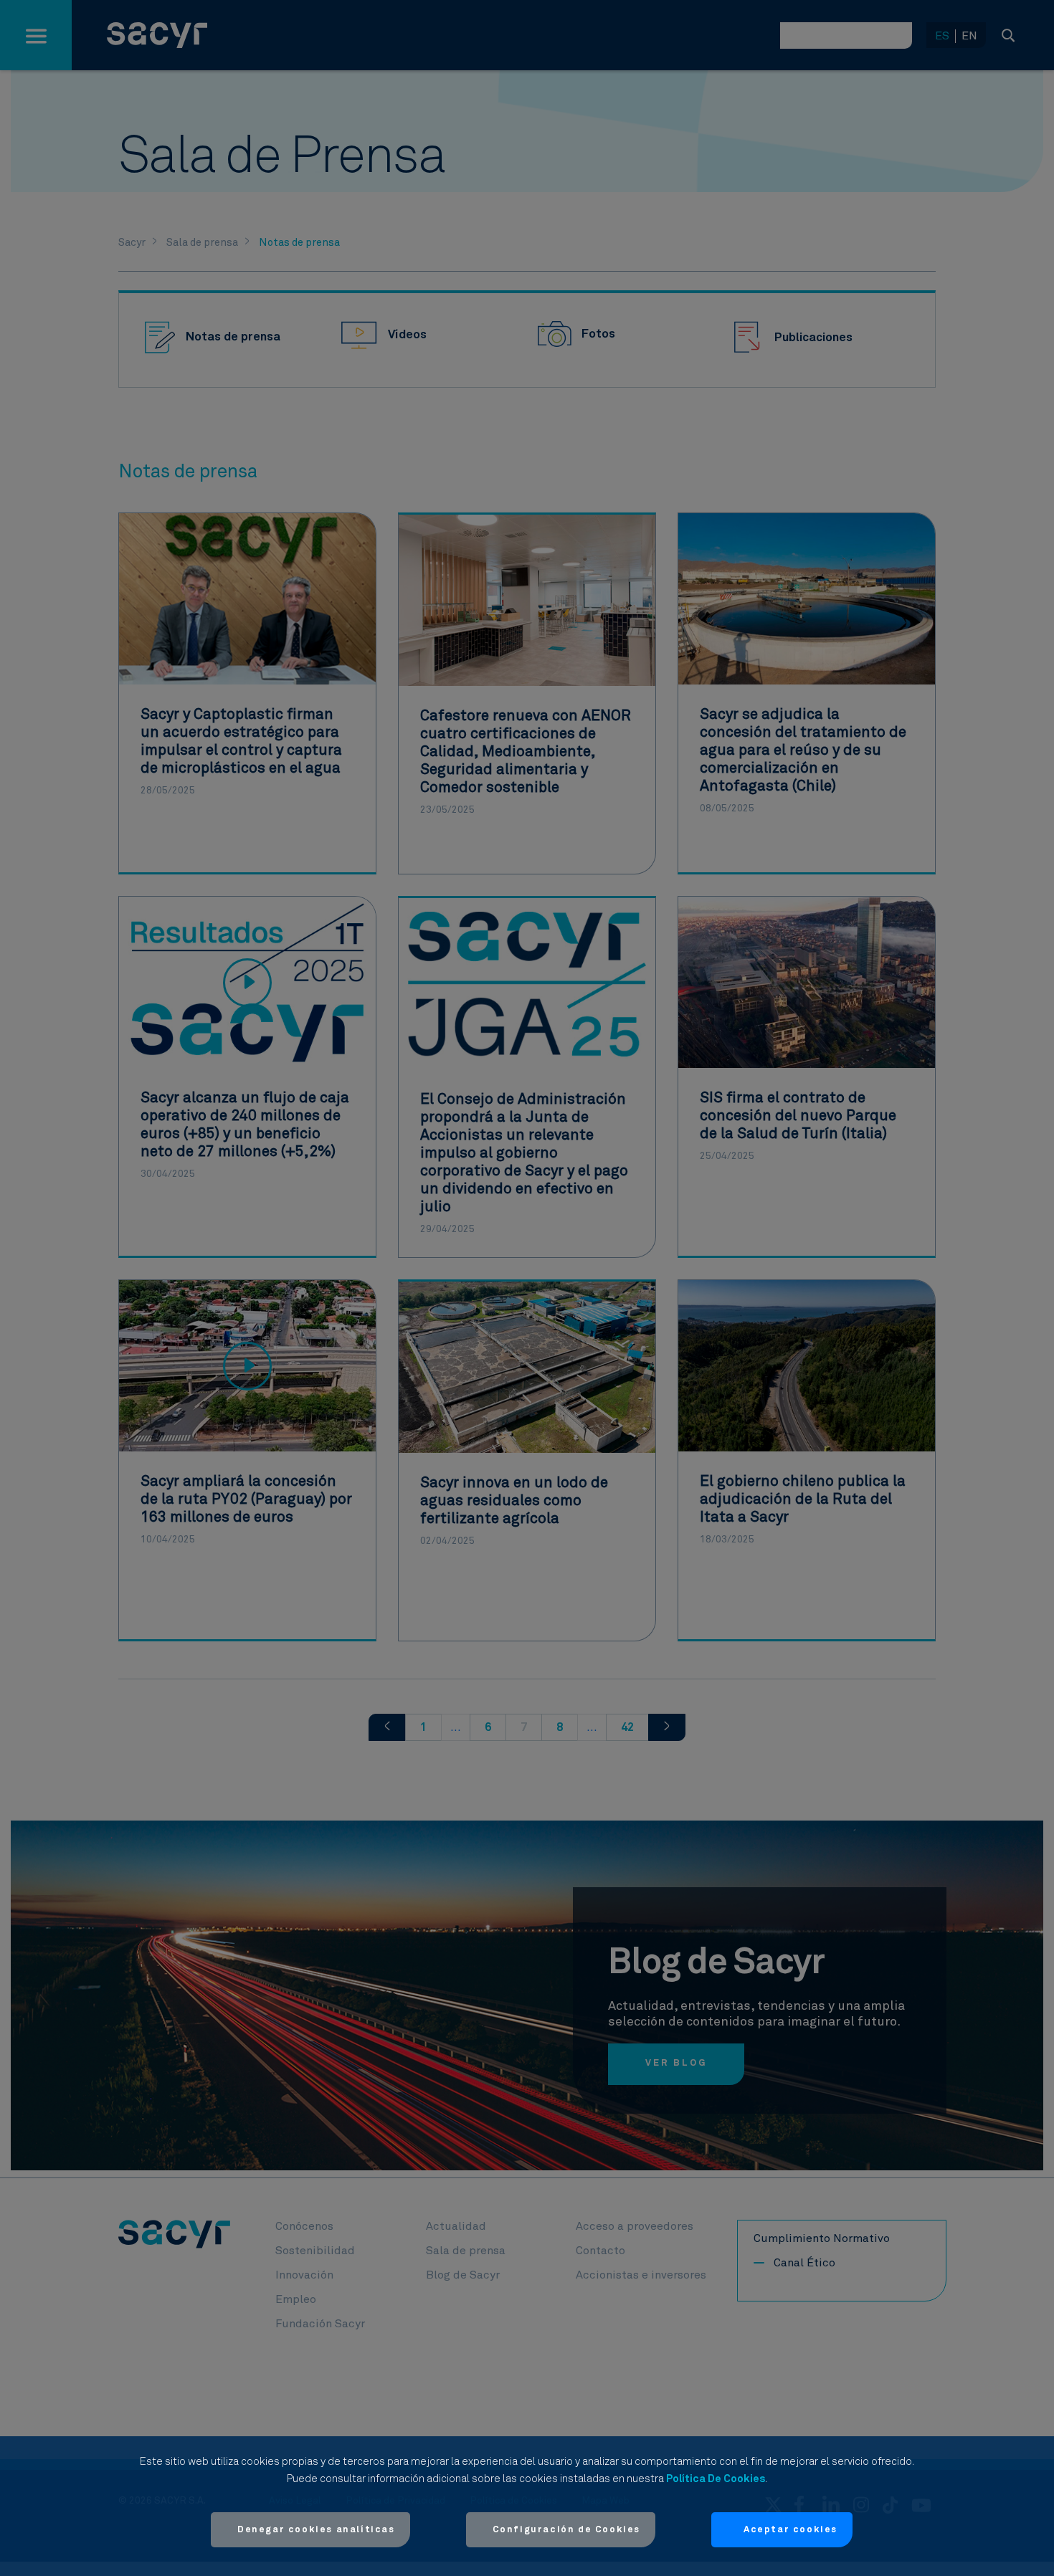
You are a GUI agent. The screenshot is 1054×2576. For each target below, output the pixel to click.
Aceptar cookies (790, 2530)
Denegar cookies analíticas (316, 2530)
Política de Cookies (716, 2479)
